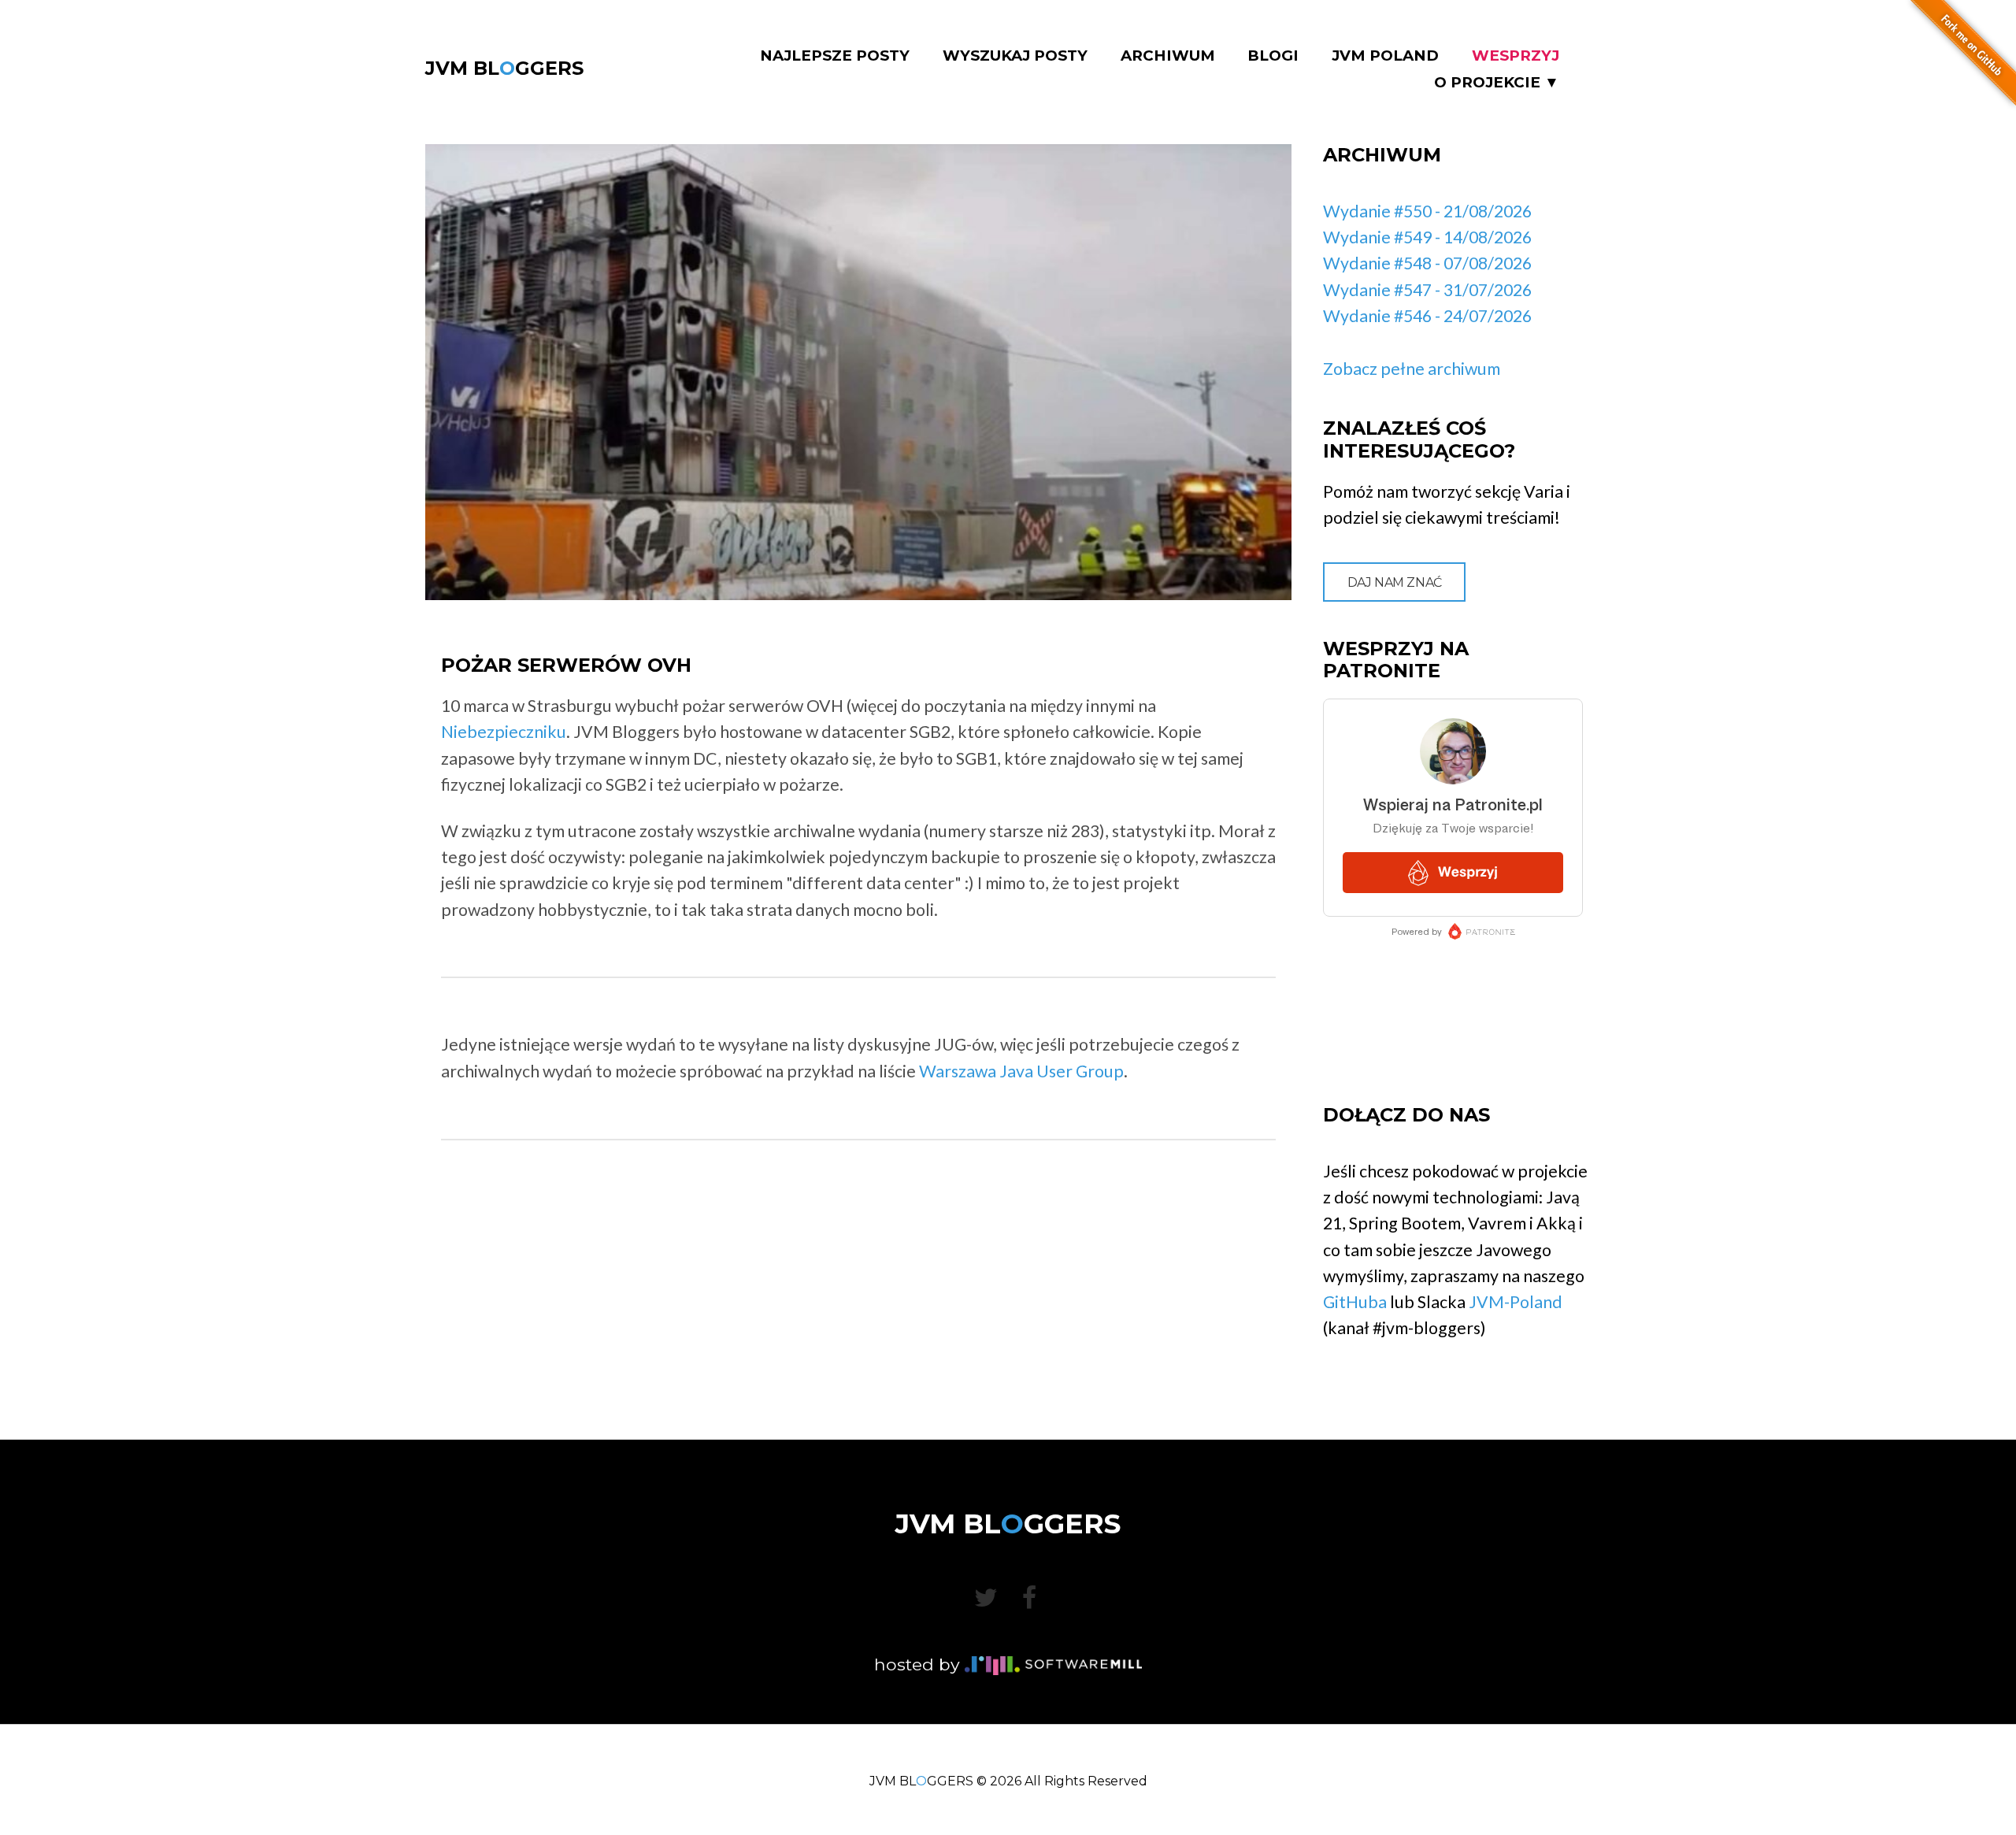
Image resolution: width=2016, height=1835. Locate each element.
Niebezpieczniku (504, 732)
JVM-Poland (1516, 1302)
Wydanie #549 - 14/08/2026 (1427, 237)
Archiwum (1168, 56)
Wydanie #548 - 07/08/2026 (1427, 263)
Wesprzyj (1516, 56)
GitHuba (1355, 1302)
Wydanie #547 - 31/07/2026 (1427, 290)
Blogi (1273, 56)
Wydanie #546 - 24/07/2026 (1427, 316)
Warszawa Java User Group (1021, 1071)
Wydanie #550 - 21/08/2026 (1427, 211)
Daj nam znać (1395, 582)
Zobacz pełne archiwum (1412, 369)
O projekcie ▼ (1497, 83)
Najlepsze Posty (835, 56)
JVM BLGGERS (504, 68)
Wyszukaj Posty (1015, 56)
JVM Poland (1385, 56)
